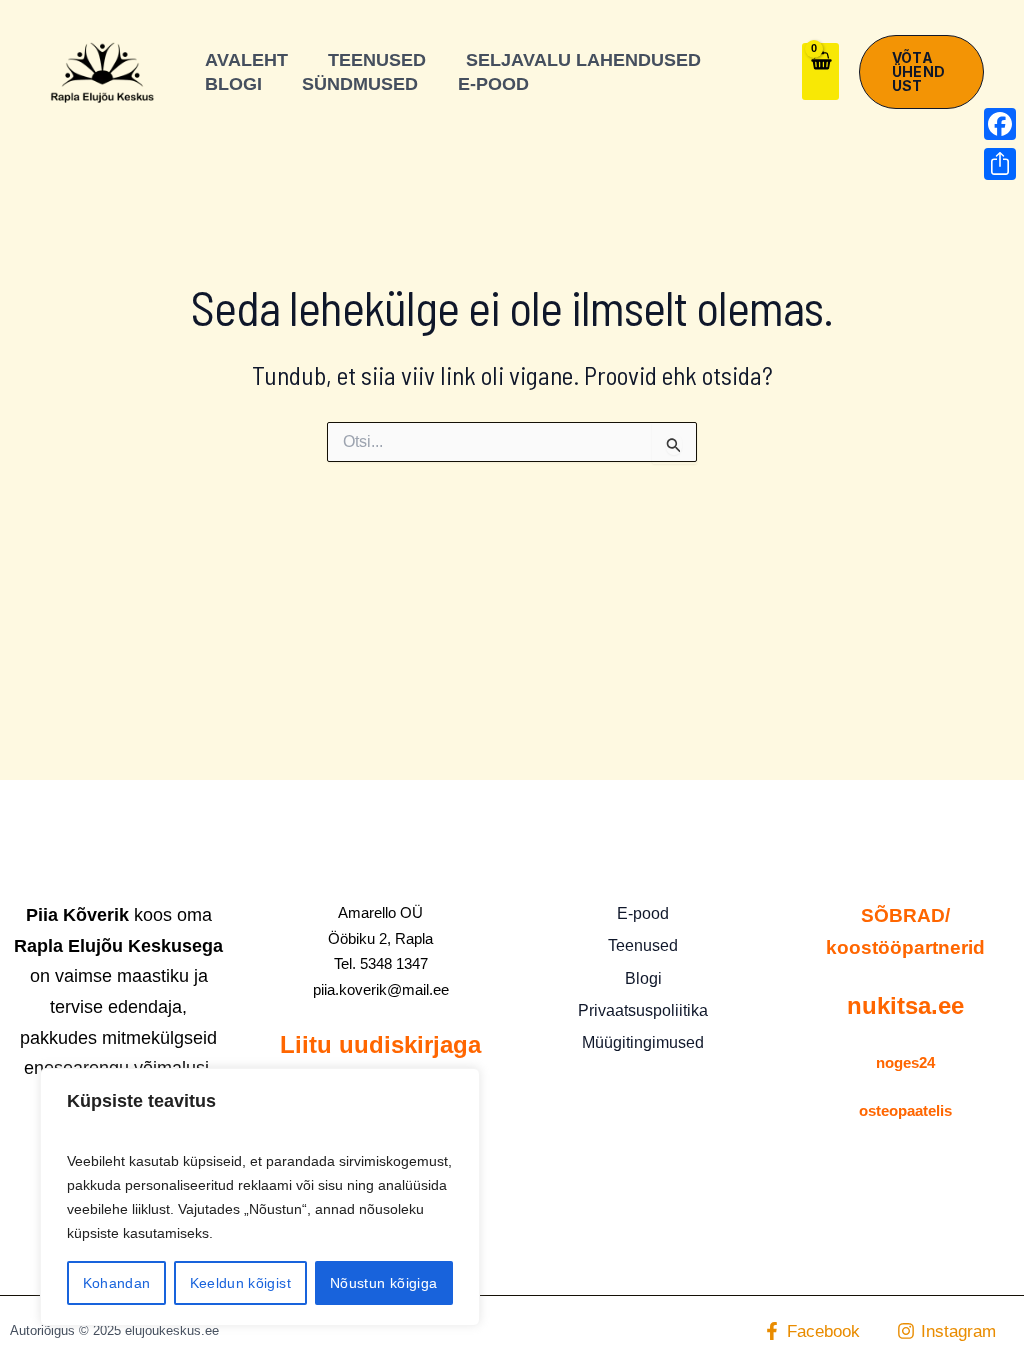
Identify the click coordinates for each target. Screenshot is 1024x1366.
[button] (921, 72)
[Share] (1000, 164)
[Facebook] (1000, 124)
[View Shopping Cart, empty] (820, 71)
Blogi (643, 978)
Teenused (643, 945)
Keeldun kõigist (240, 1283)
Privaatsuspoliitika (643, 1010)
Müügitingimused (643, 1042)
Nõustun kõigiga (383, 1283)
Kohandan (117, 1283)
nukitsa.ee (905, 1005)
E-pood (643, 913)
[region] (260, 1197)
